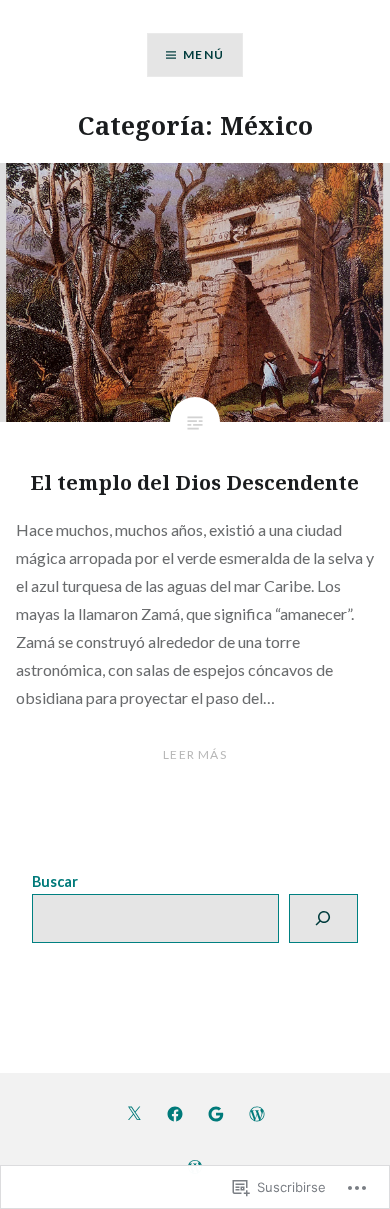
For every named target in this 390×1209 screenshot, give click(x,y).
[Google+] (216, 1113)
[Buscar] (323, 918)
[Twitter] (134, 1113)
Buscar (55, 881)
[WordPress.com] (257, 1113)
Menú (203, 54)
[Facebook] (175, 1113)
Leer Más (195, 754)
